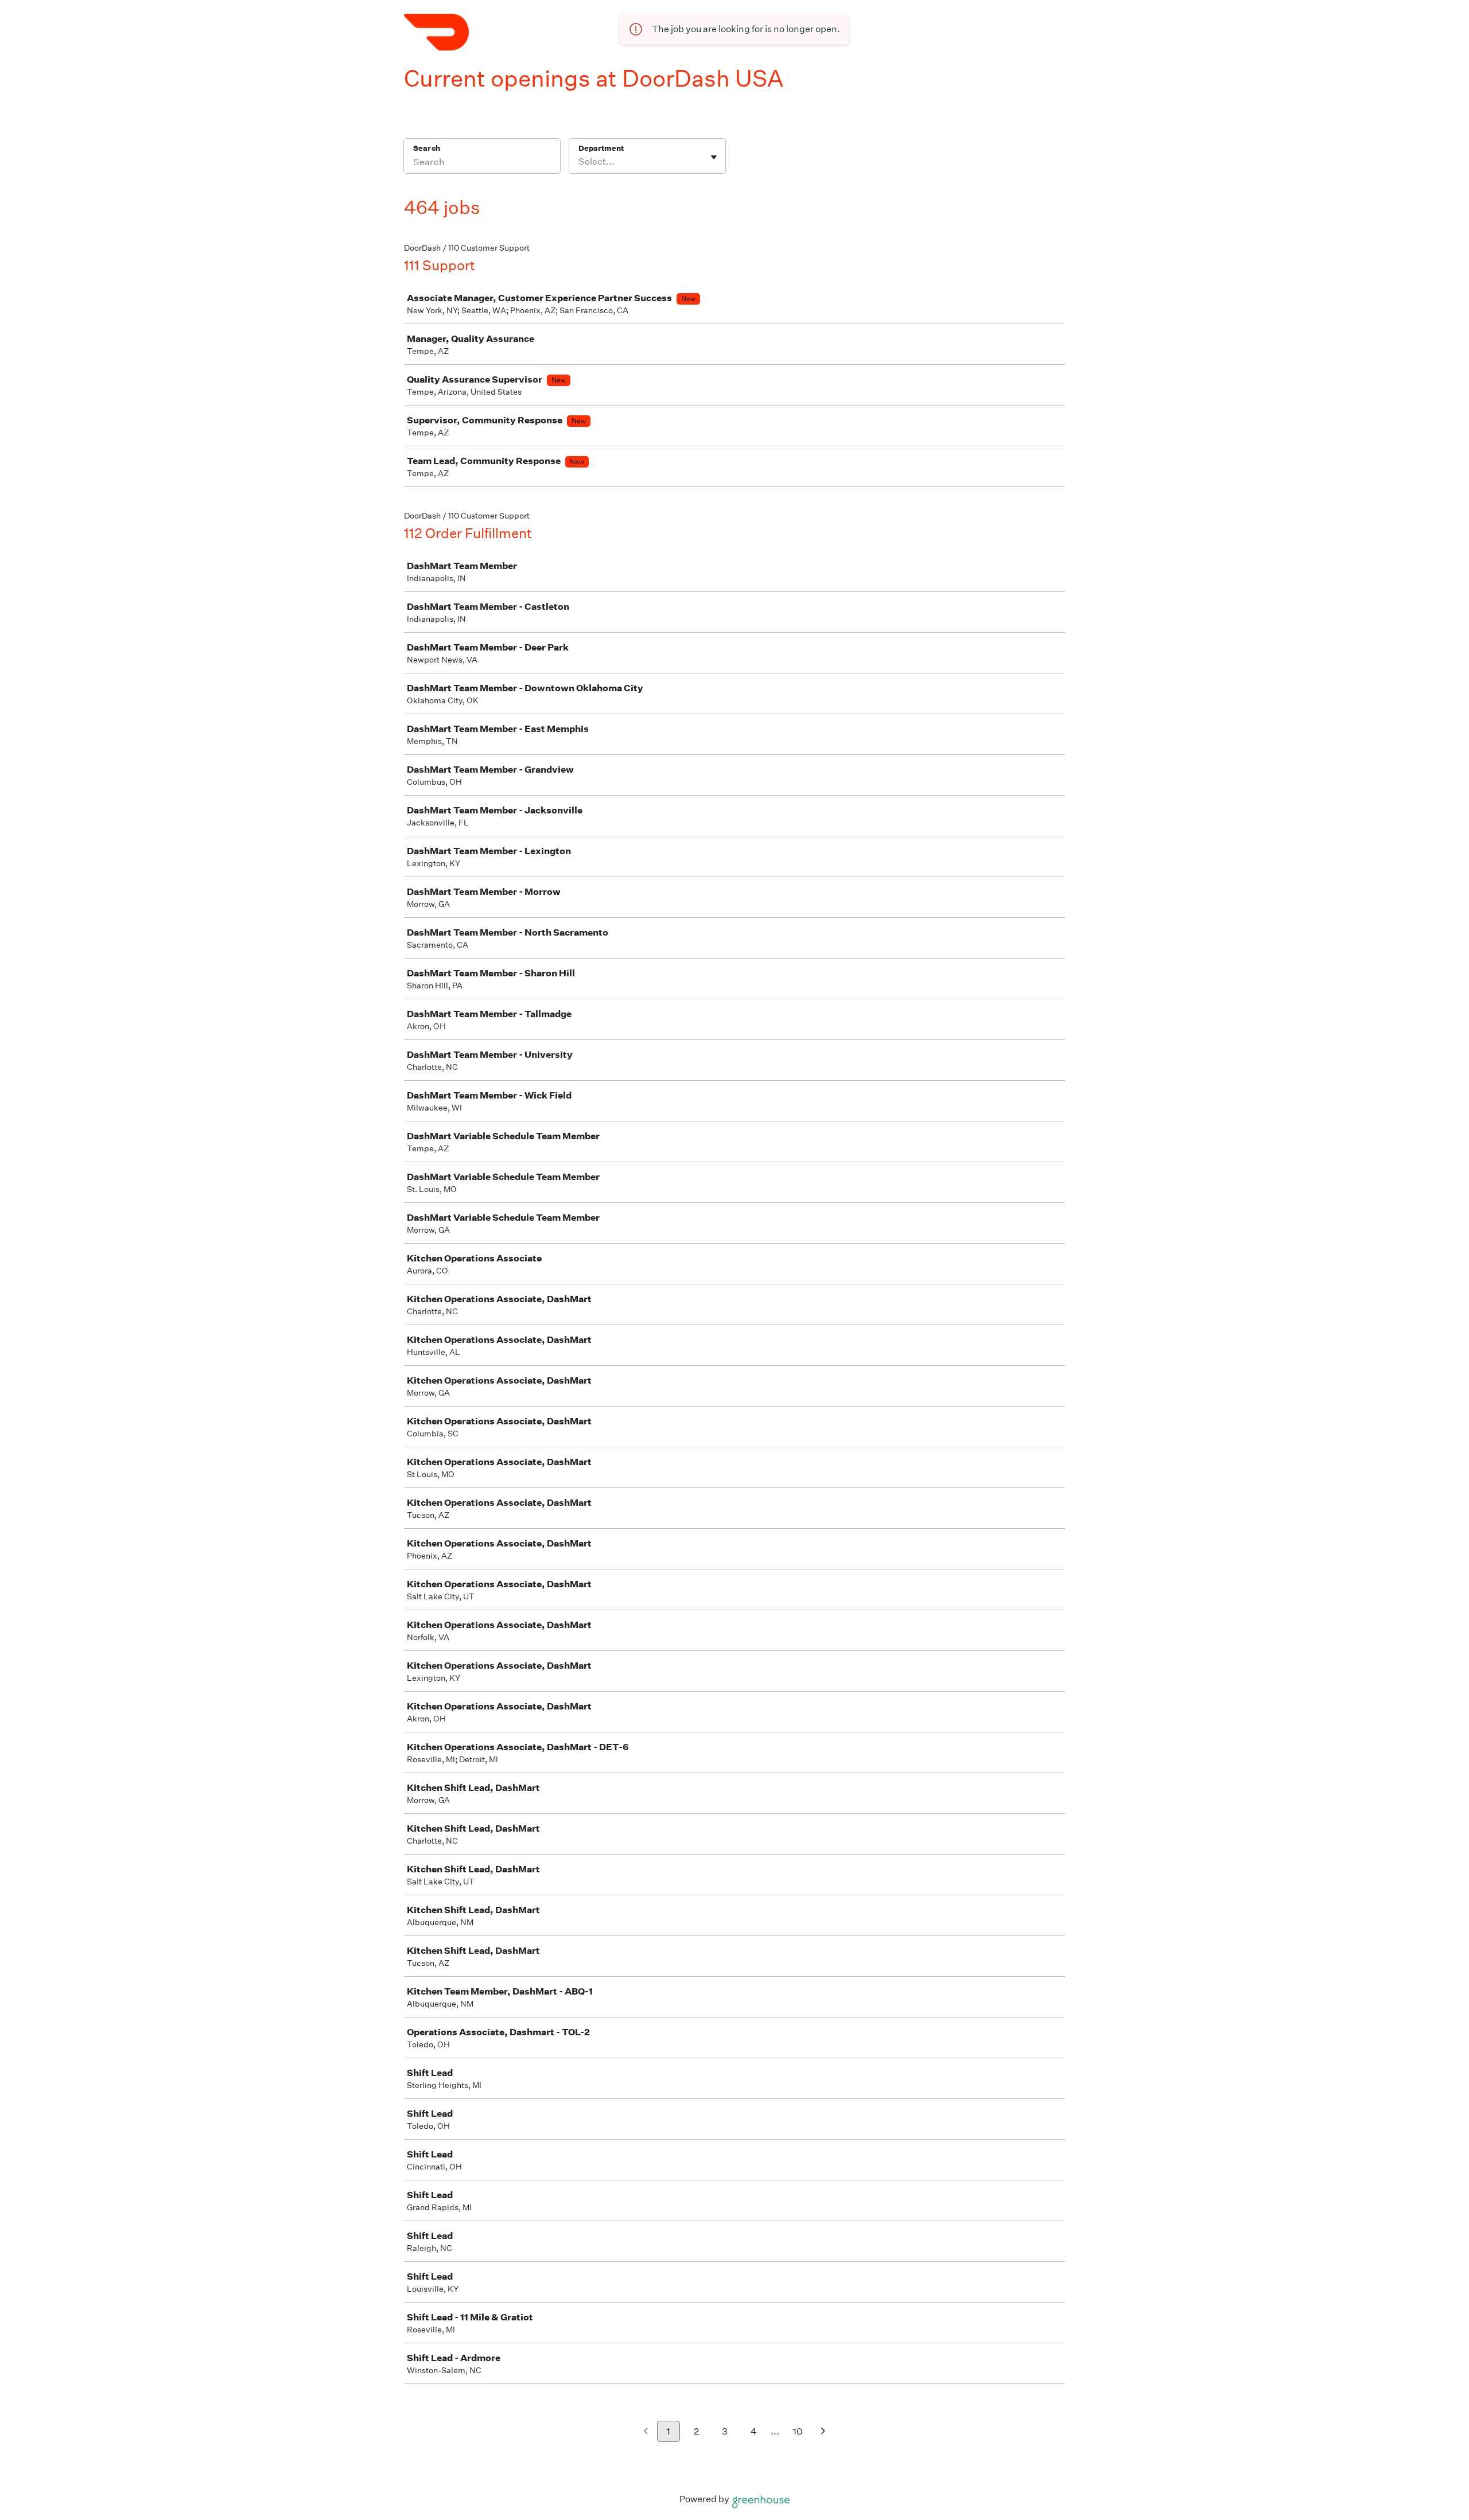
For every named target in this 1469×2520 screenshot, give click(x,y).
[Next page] (823, 2432)
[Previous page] (646, 2432)
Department (601, 148)
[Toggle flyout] (714, 157)
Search (427, 148)
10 (798, 2431)
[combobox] (579, 162)
